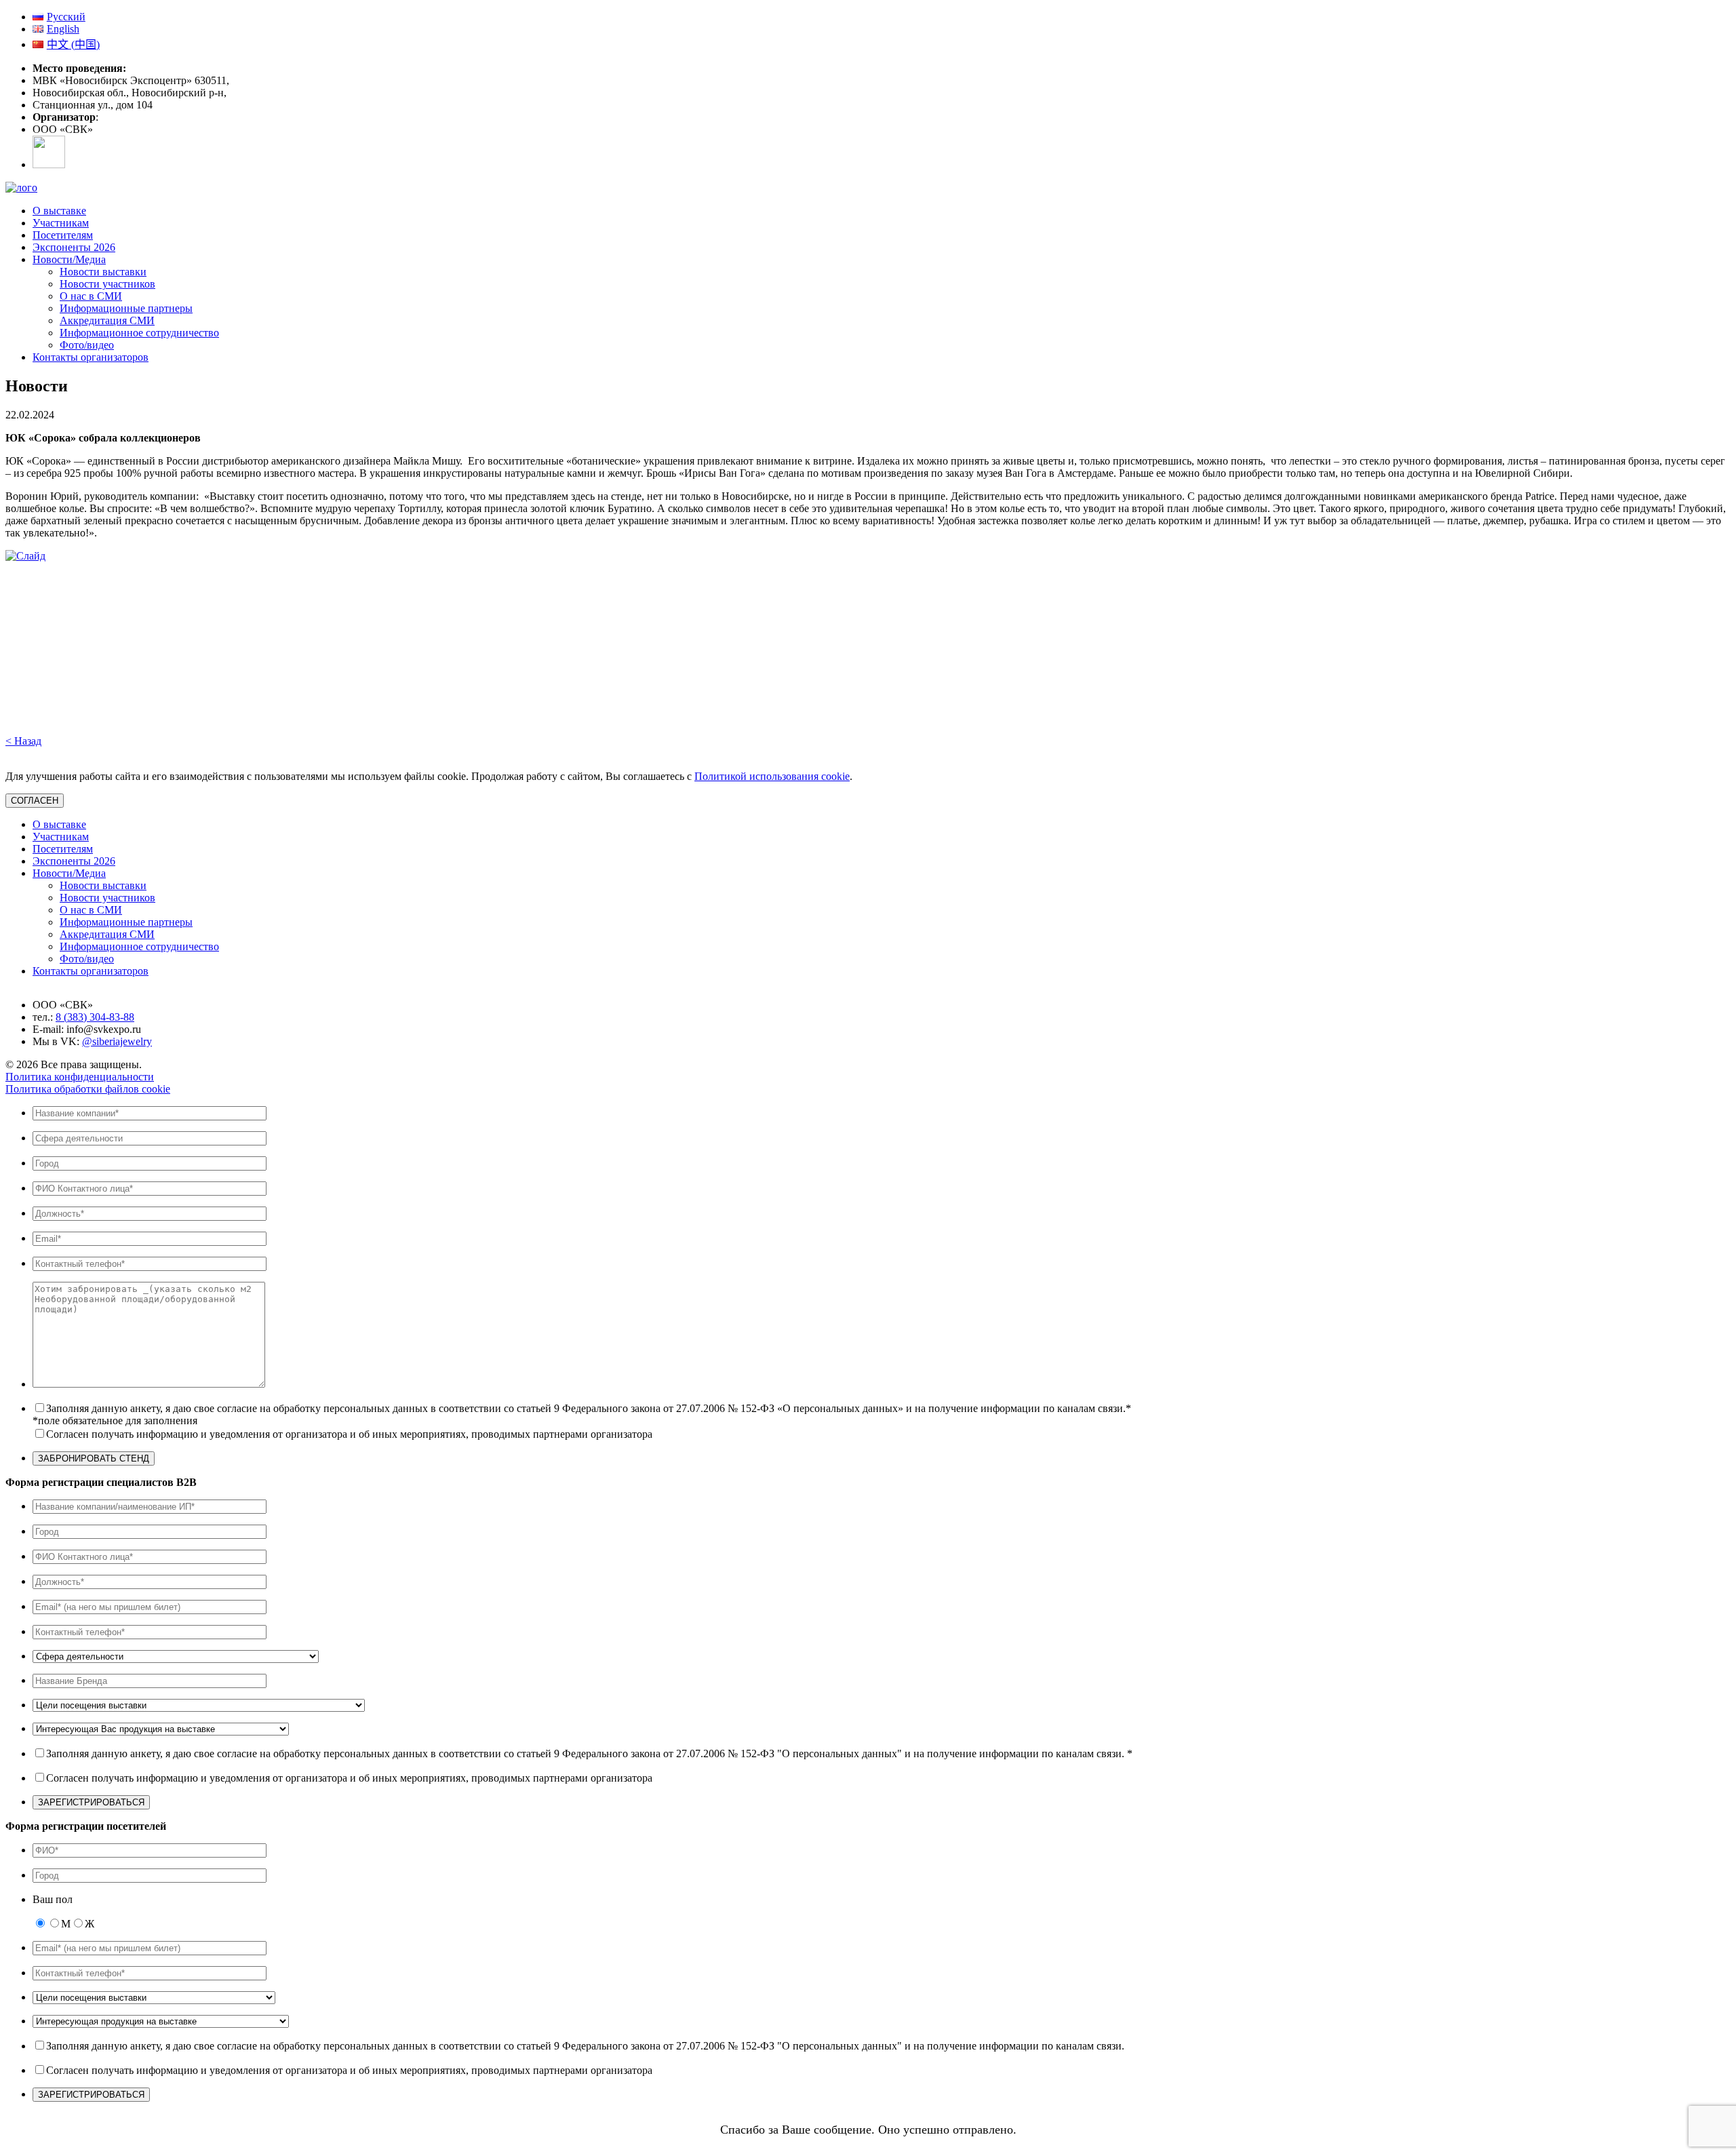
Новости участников (107, 284)
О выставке (59, 211)
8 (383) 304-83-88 (95, 1017)
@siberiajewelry (117, 1041)
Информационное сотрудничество (139, 333)
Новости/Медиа (69, 259)
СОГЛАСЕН (35, 801)
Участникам (61, 223)
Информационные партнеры (126, 308)
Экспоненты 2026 (74, 247)
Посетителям (63, 235)
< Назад (23, 741)
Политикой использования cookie (772, 776)
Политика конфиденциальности (80, 1077)
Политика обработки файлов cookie (88, 1089)
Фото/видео (87, 345)
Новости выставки (103, 272)
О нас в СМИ (91, 296)
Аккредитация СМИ (107, 320)
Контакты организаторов (91, 357)
